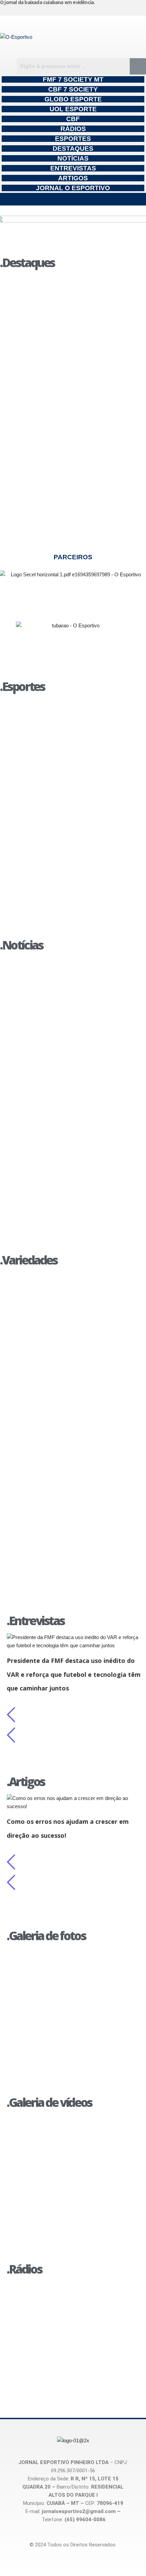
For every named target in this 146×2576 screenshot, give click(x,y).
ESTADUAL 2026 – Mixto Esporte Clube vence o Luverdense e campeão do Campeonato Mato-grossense (65, 719)
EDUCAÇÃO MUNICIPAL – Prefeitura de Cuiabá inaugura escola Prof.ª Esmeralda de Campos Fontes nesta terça (71, 295)
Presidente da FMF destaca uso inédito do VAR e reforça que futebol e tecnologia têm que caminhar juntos (74, 1674)
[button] (73, 199)
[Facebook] (124, 10)
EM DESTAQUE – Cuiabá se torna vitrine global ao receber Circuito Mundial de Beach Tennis (72, 1485)
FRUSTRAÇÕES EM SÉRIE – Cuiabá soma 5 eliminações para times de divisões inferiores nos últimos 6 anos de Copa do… (72, 767)
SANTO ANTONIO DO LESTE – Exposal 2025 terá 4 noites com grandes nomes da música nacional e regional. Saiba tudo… (73, 1353)
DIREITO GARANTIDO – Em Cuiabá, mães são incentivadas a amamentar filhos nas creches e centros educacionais (69, 512)
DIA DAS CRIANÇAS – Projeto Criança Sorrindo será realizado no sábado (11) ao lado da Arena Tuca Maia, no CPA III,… (68, 1401)
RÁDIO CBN (29, 2312)
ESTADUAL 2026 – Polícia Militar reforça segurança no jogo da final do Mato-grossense (67, 851)
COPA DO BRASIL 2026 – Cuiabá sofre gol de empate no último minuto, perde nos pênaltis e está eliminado (70, 898)
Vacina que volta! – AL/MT (52, 2158)
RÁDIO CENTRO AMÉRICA (53, 2335)
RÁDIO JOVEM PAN (42, 2358)
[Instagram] (111, 10)
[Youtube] (138, 10)
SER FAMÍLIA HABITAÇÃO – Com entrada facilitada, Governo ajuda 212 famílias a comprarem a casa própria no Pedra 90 (68, 343)
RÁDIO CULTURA (38, 2289)
